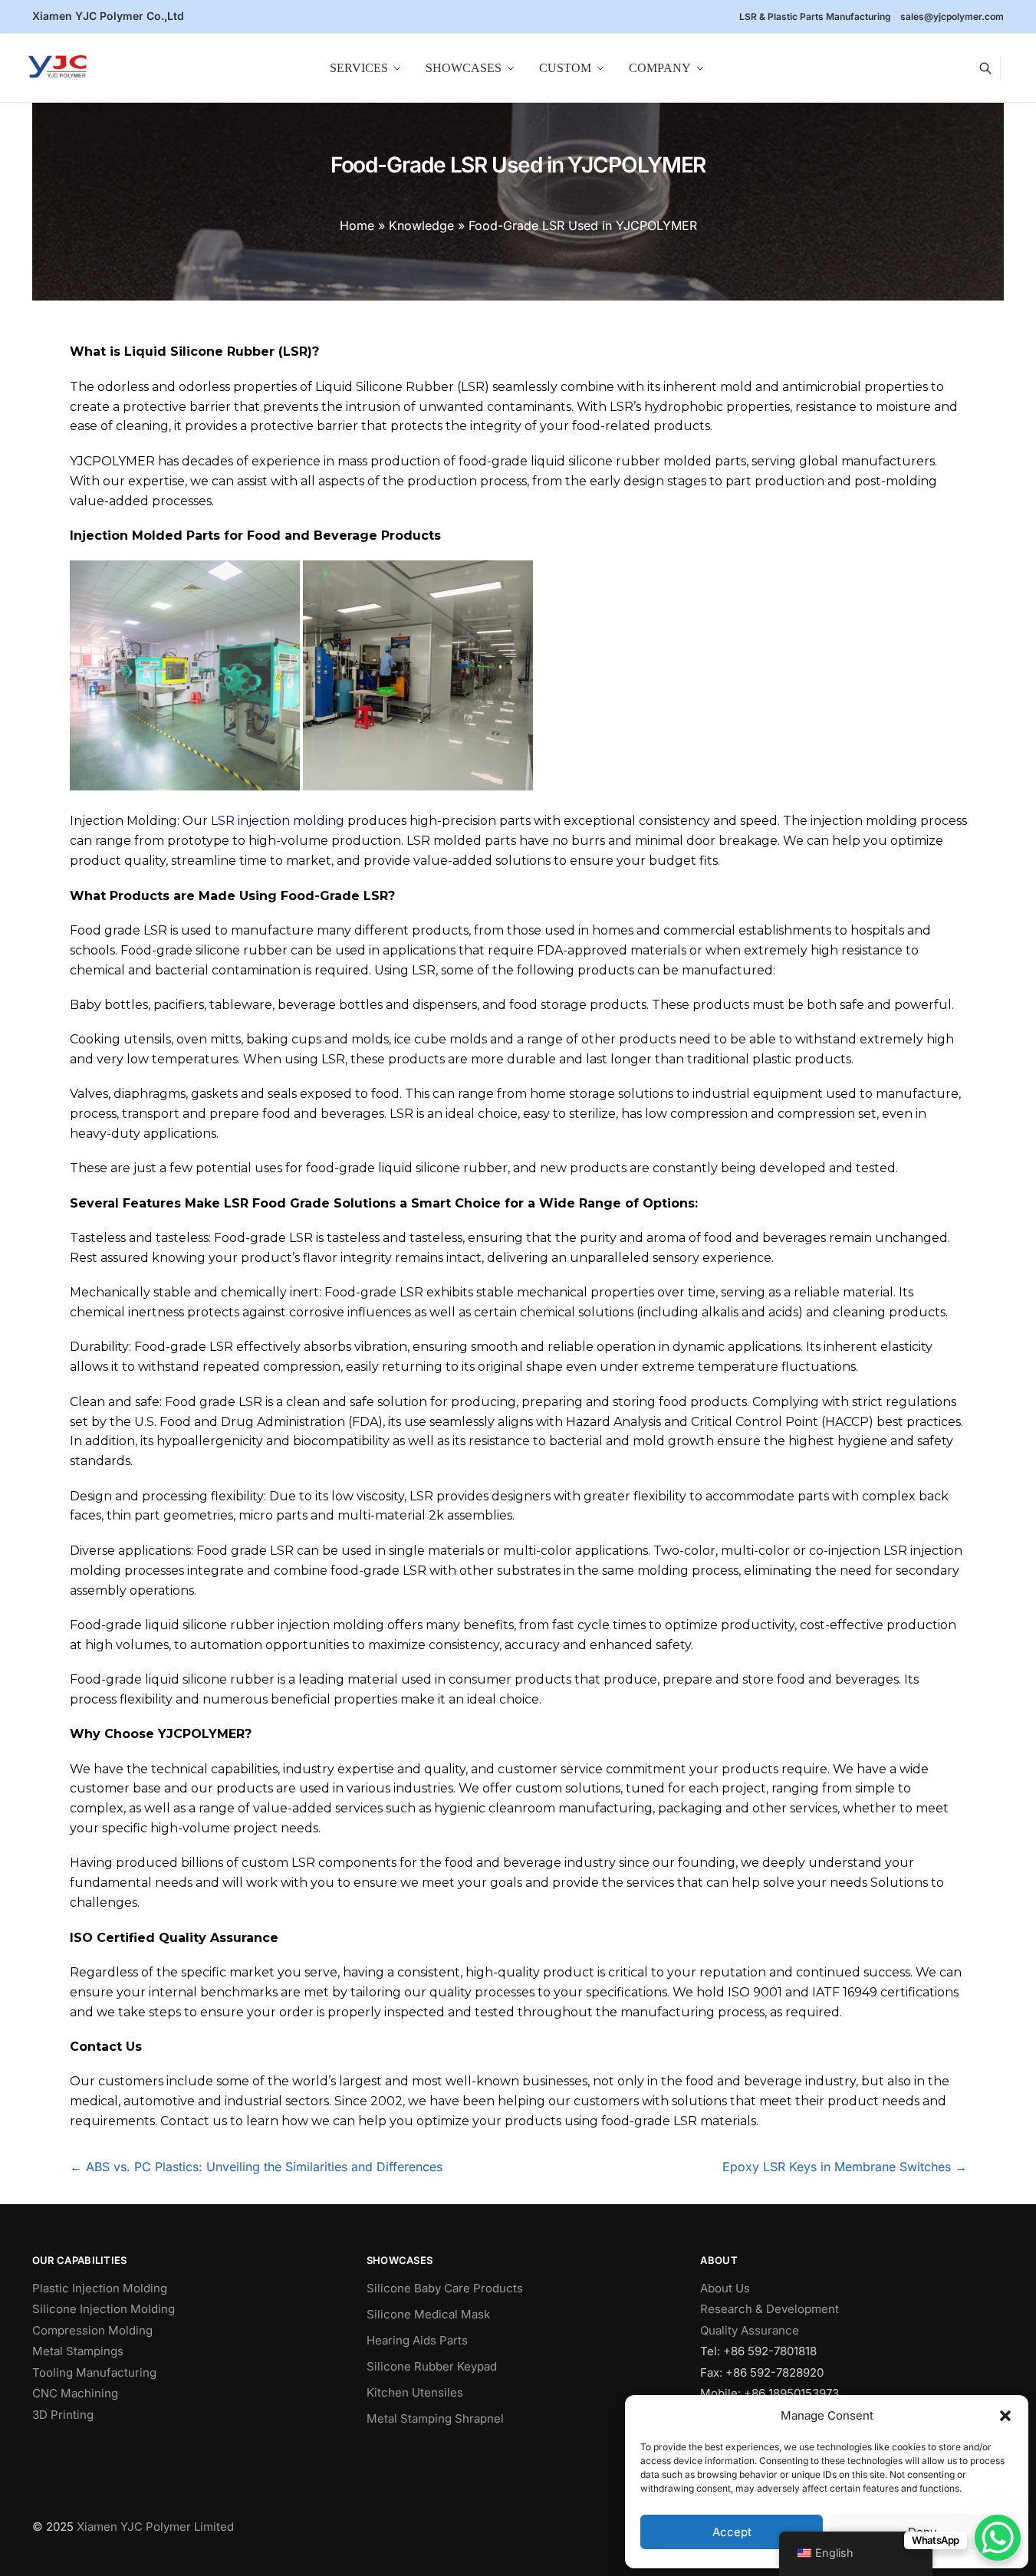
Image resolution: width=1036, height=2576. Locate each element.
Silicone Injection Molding (104, 2309)
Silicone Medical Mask (428, 2314)
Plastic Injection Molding (100, 2288)
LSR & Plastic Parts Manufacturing (815, 16)
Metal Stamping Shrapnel (435, 2418)
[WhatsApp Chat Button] (998, 2538)
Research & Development (770, 2309)
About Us (725, 2288)
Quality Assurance (750, 2330)
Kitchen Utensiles (415, 2392)
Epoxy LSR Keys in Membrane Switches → (845, 2167)
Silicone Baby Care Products (445, 2288)
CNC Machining (75, 2393)
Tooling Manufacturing (94, 2372)
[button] (1005, 2416)
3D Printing (63, 2415)
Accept (732, 2532)
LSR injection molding (278, 821)
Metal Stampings (78, 2351)
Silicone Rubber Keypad (432, 2366)
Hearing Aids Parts (417, 2340)
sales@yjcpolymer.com (952, 16)
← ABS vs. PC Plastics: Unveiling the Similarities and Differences (256, 2167)
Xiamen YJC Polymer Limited (155, 2527)
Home (357, 225)
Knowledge (421, 225)
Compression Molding (92, 2330)
